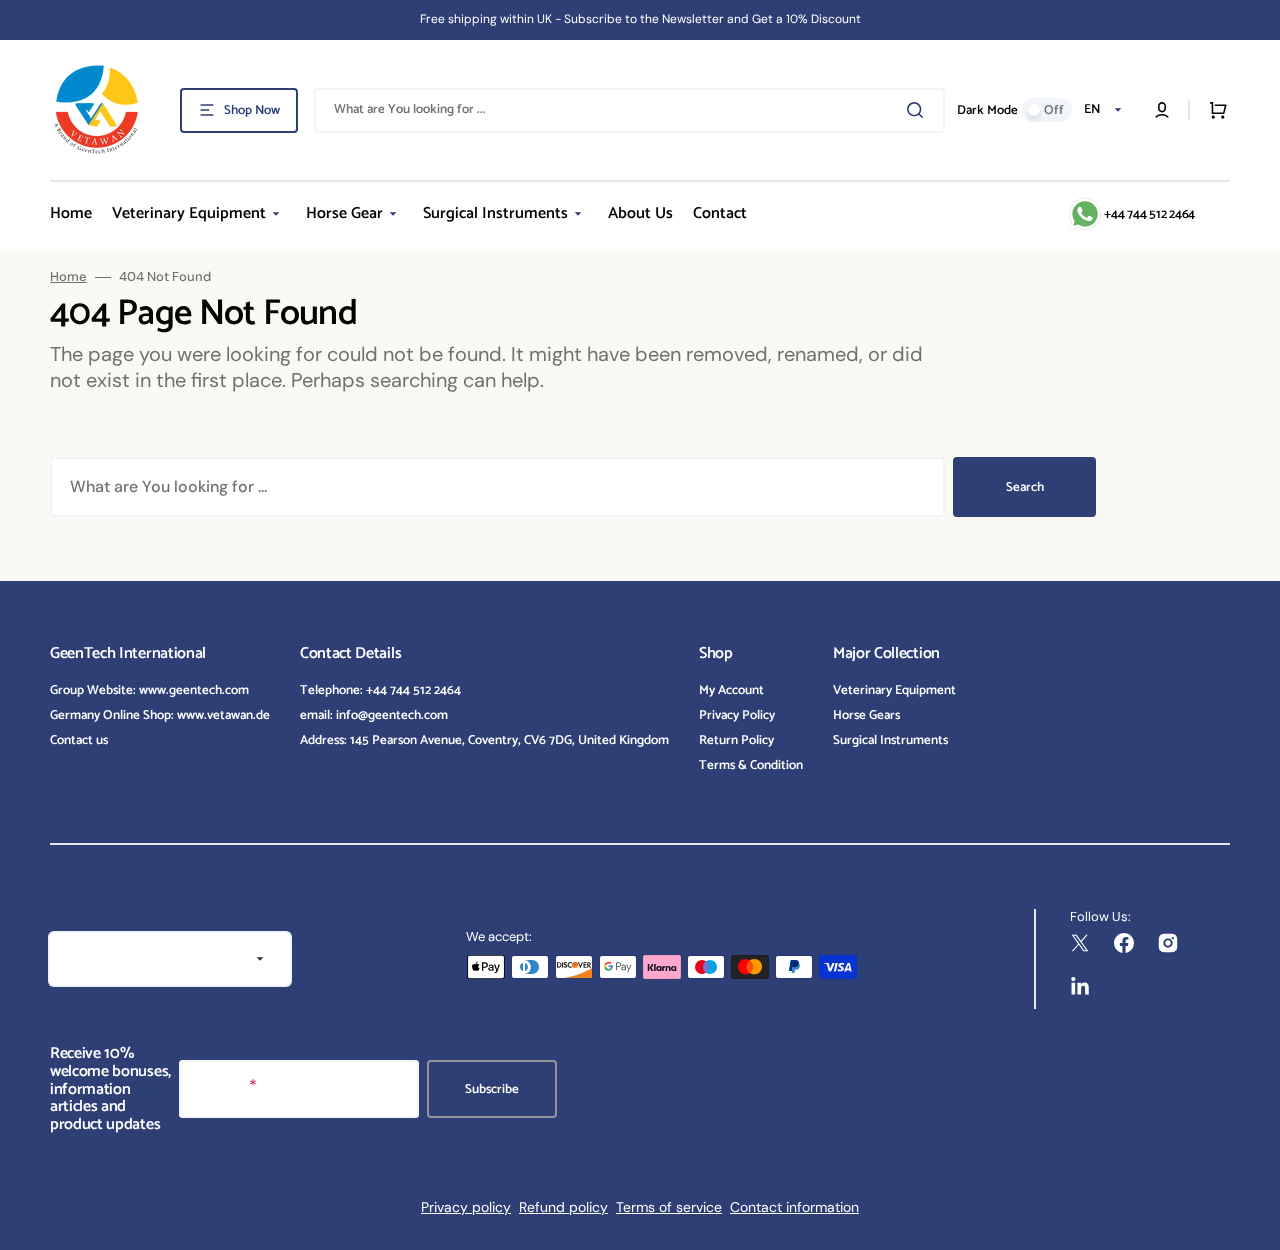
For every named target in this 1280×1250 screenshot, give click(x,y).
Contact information (794, 1207)
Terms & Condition (751, 765)
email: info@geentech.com (374, 715)
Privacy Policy (737, 715)
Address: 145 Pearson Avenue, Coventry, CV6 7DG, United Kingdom (484, 740)
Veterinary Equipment (894, 692)
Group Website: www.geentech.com (149, 692)
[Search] (919, 110)
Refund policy (563, 1207)
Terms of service (669, 1207)
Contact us (79, 740)
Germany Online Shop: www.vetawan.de (160, 715)
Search (1025, 487)
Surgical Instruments (890, 740)
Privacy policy (466, 1207)
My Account (731, 692)
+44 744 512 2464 (1149, 214)
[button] (1162, 110)
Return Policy (736, 740)
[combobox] (629, 110)
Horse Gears (866, 715)
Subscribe (492, 1089)
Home (68, 277)
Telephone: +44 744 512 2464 (380, 692)
